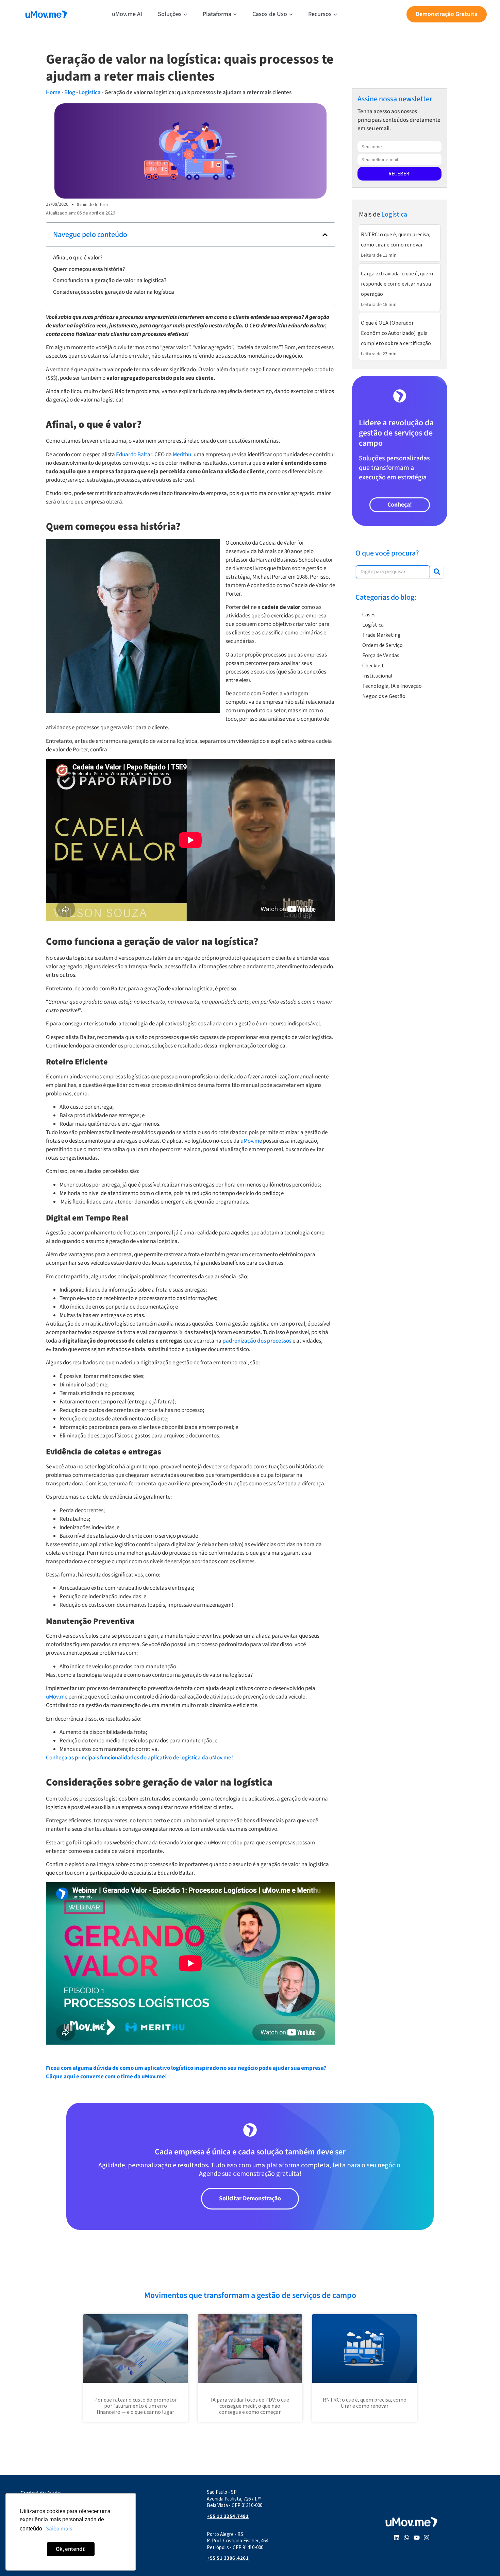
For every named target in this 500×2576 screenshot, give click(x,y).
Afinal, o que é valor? (78, 258)
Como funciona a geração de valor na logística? (110, 280)
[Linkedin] (397, 2538)
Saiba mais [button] (59, 2529)
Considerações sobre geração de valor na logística (114, 292)
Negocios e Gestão (384, 696)
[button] (325, 235)
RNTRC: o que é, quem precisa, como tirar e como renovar (365, 2403)
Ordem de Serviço (382, 645)
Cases (369, 614)
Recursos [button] (320, 14)
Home (53, 92)
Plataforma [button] (217, 14)
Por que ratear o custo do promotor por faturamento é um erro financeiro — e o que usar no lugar (136, 2406)
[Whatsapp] (406, 2538)
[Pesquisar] (437, 572)
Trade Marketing (381, 635)
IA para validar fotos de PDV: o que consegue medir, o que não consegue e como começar (250, 2406)
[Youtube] (417, 2538)
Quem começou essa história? (89, 269)
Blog (70, 92)
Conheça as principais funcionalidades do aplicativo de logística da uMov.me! (139, 1758)
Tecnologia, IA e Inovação (392, 686)
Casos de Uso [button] (270, 14)
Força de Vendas (381, 655)
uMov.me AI (127, 14)
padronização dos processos (257, 1341)
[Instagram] (427, 2538)
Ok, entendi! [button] (71, 2549)
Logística (90, 92)
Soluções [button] (170, 14)
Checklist (373, 665)
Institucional (377, 676)
